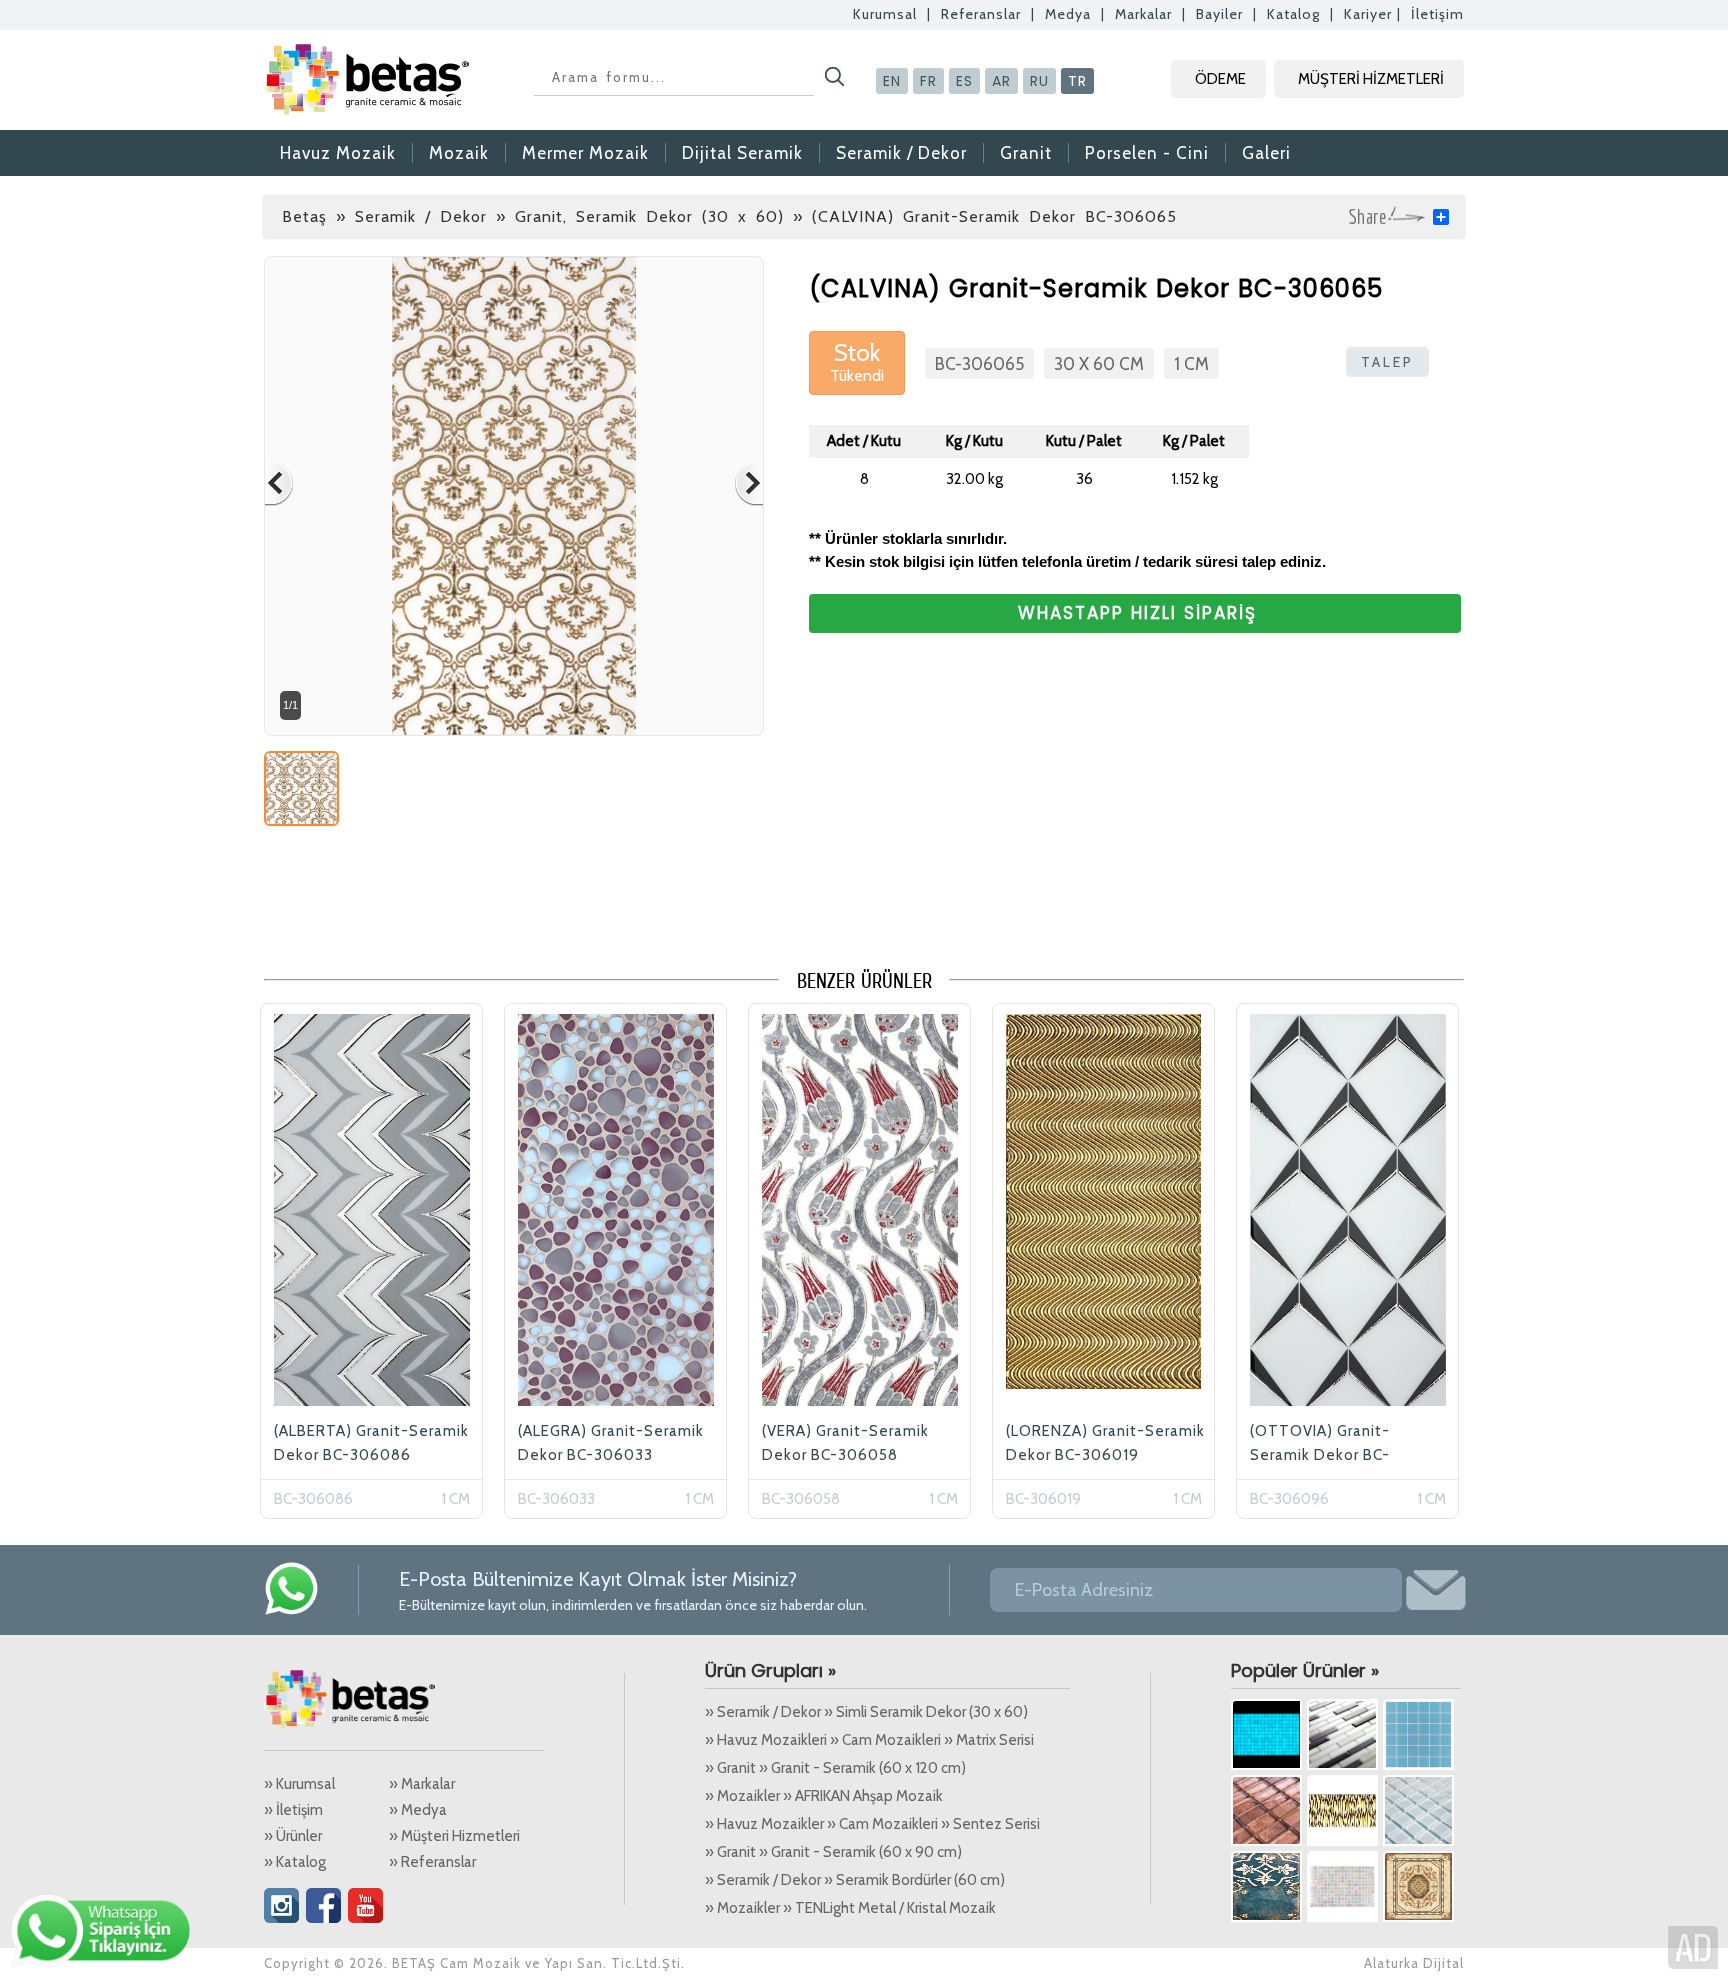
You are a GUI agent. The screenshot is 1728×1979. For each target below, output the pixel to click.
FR (928, 81)
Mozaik (459, 153)
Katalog (1293, 14)
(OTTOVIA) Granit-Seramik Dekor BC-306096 (1320, 1455)
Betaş (304, 216)
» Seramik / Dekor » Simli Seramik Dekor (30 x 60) (866, 1712)
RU (1039, 81)
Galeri (1266, 153)
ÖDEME (1220, 79)
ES (964, 81)
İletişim (1437, 14)
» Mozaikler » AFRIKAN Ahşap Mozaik (824, 1796)
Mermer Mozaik (585, 153)
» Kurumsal (299, 1784)
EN (892, 81)
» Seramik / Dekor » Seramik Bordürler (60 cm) (855, 1880)
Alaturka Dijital (1414, 1963)
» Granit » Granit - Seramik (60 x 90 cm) (833, 1852)
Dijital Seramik (742, 153)
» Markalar (422, 1784)
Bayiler (1219, 14)
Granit (1026, 153)
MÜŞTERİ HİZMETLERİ (1371, 79)
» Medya (418, 1810)
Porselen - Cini (1147, 153)
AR (1001, 81)
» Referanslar (432, 1862)
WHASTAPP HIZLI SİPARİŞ (1137, 613)
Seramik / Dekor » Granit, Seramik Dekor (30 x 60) (569, 216)
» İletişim (293, 1810)
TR (1077, 81)
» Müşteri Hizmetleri (454, 1836)
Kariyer (1368, 14)
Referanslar (981, 14)
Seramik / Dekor (901, 153)
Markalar (1143, 14)
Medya (1068, 14)
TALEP (1387, 362)
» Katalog (295, 1862)
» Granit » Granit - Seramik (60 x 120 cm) (835, 1768)
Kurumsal (885, 14)
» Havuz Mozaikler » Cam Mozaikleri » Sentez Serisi (872, 1824)
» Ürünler (293, 1836)
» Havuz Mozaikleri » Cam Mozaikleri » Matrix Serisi (869, 1740)
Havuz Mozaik (338, 153)
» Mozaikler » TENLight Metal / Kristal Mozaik (850, 1908)
